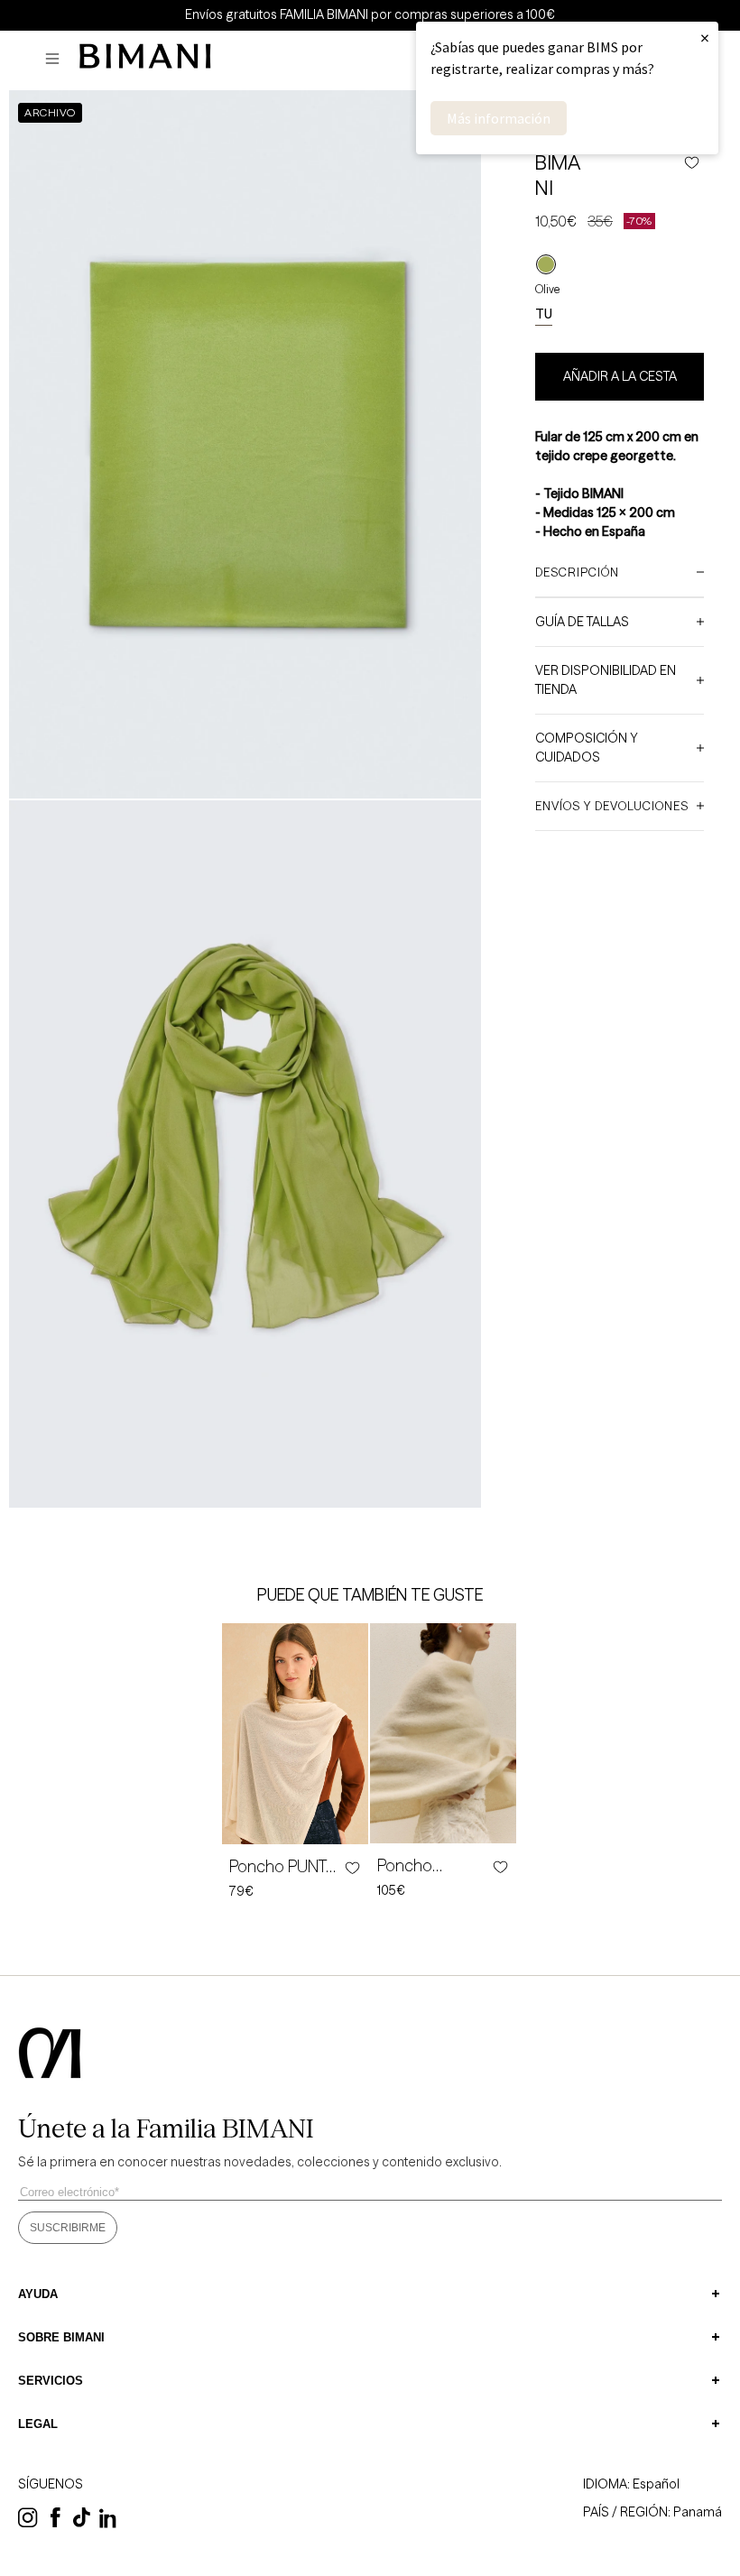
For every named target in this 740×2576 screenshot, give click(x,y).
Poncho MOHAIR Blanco (433, 1866)
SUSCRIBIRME (68, 2228)
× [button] (705, 37)
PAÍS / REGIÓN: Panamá (652, 2512)
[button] (57, 59)
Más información (499, 118)
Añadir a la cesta (620, 376)
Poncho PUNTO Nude (284, 1867)
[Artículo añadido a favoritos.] (351, 1868)
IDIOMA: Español (631, 2484)
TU (544, 314)
